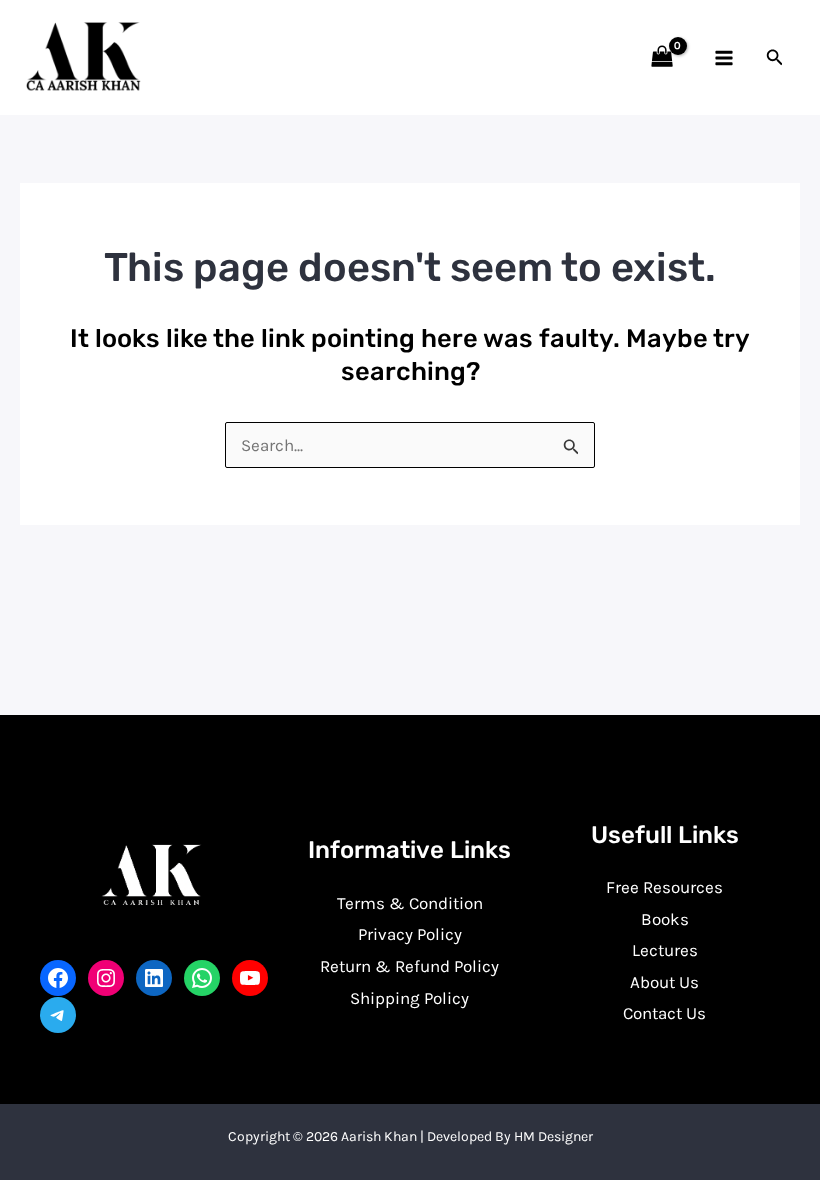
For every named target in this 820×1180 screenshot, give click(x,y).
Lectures (665, 950)
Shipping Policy (409, 998)
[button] (775, 58)
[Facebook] (58, 978)
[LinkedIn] (154, 978)
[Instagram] (106, 978)
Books (665, 919)
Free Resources (664, 887)
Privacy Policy (410, 934)
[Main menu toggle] (724, 58)
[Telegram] (58, 1015)
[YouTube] (250, 978)
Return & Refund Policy (409, 966)
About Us (664, 982)
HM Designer (553, 1136)
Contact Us (664, 1013)
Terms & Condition (410, 903)
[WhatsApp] (202, 978)
